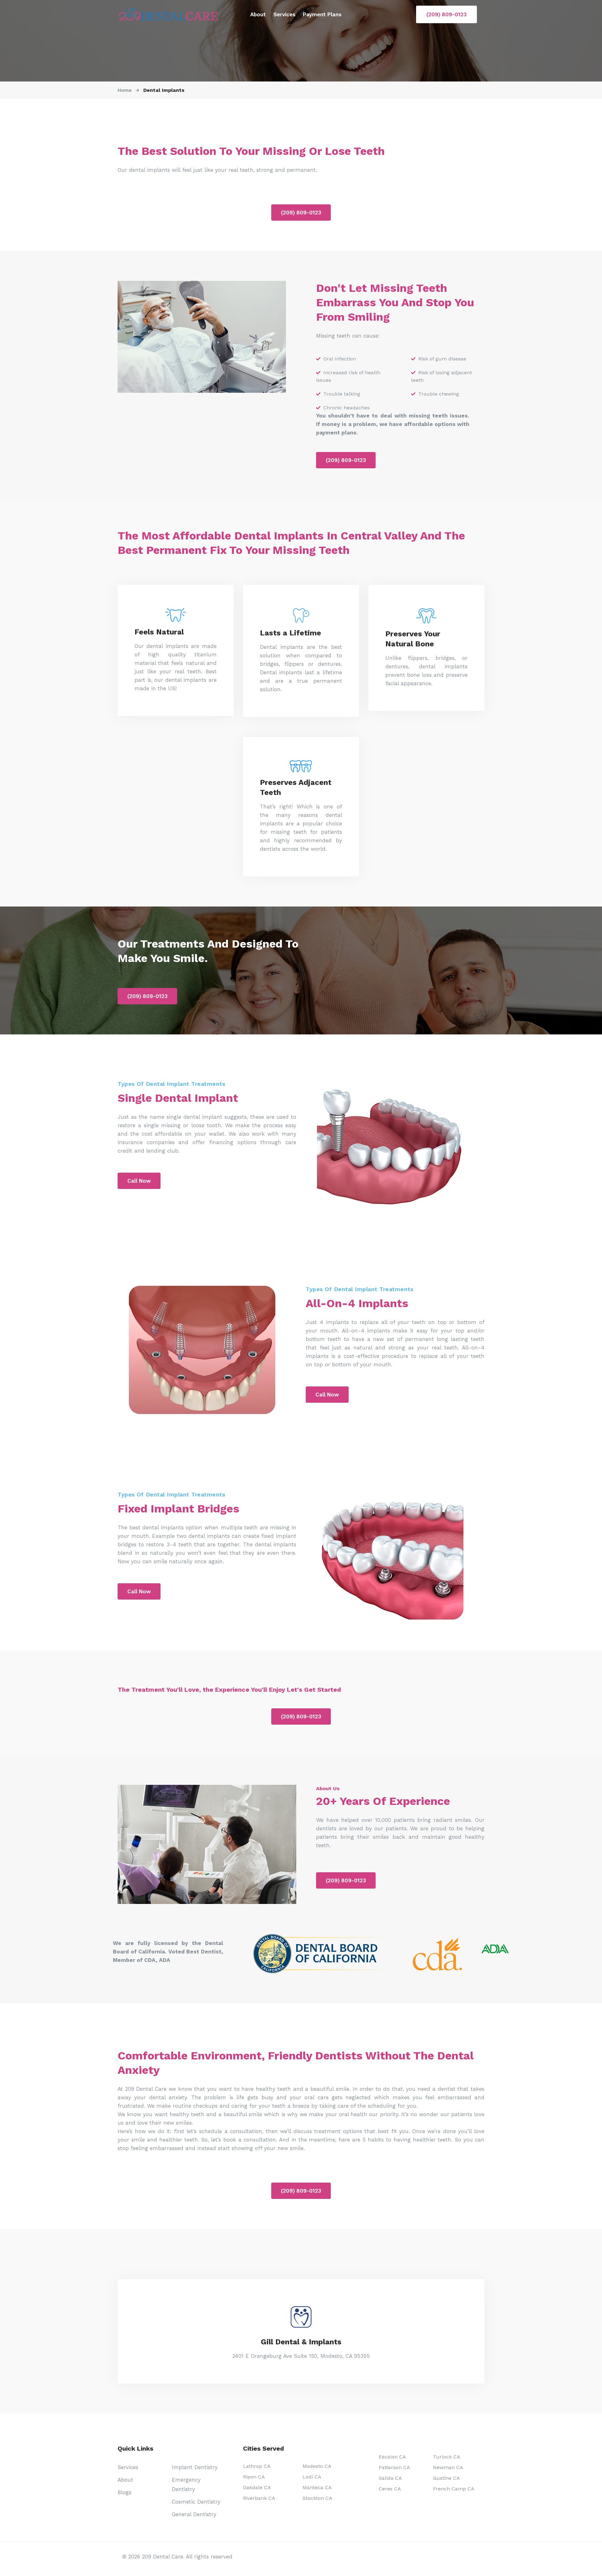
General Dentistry (194, 2514)
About (258, 14)
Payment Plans (322, 14)
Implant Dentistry (195, 2467)
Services (284, 14)
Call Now (139, 1181)
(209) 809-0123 (446, 14)
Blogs (124, 2492)
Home (125, 90)
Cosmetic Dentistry (196, 2502)
